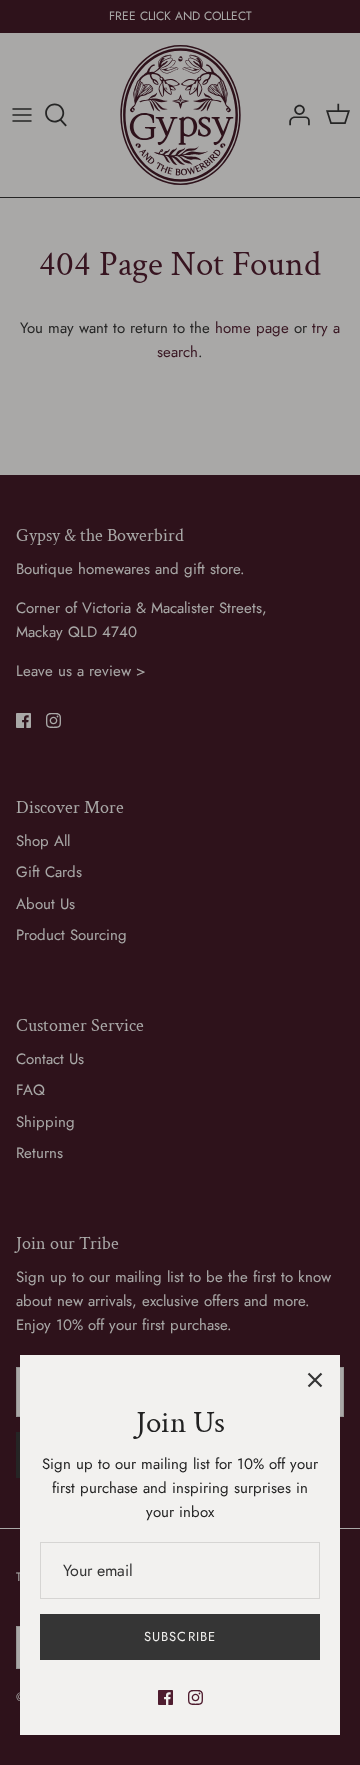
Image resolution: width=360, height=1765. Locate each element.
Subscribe (179, 1636)
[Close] (315, 1380)
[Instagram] (195, 1697)
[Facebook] (165, 1697)
